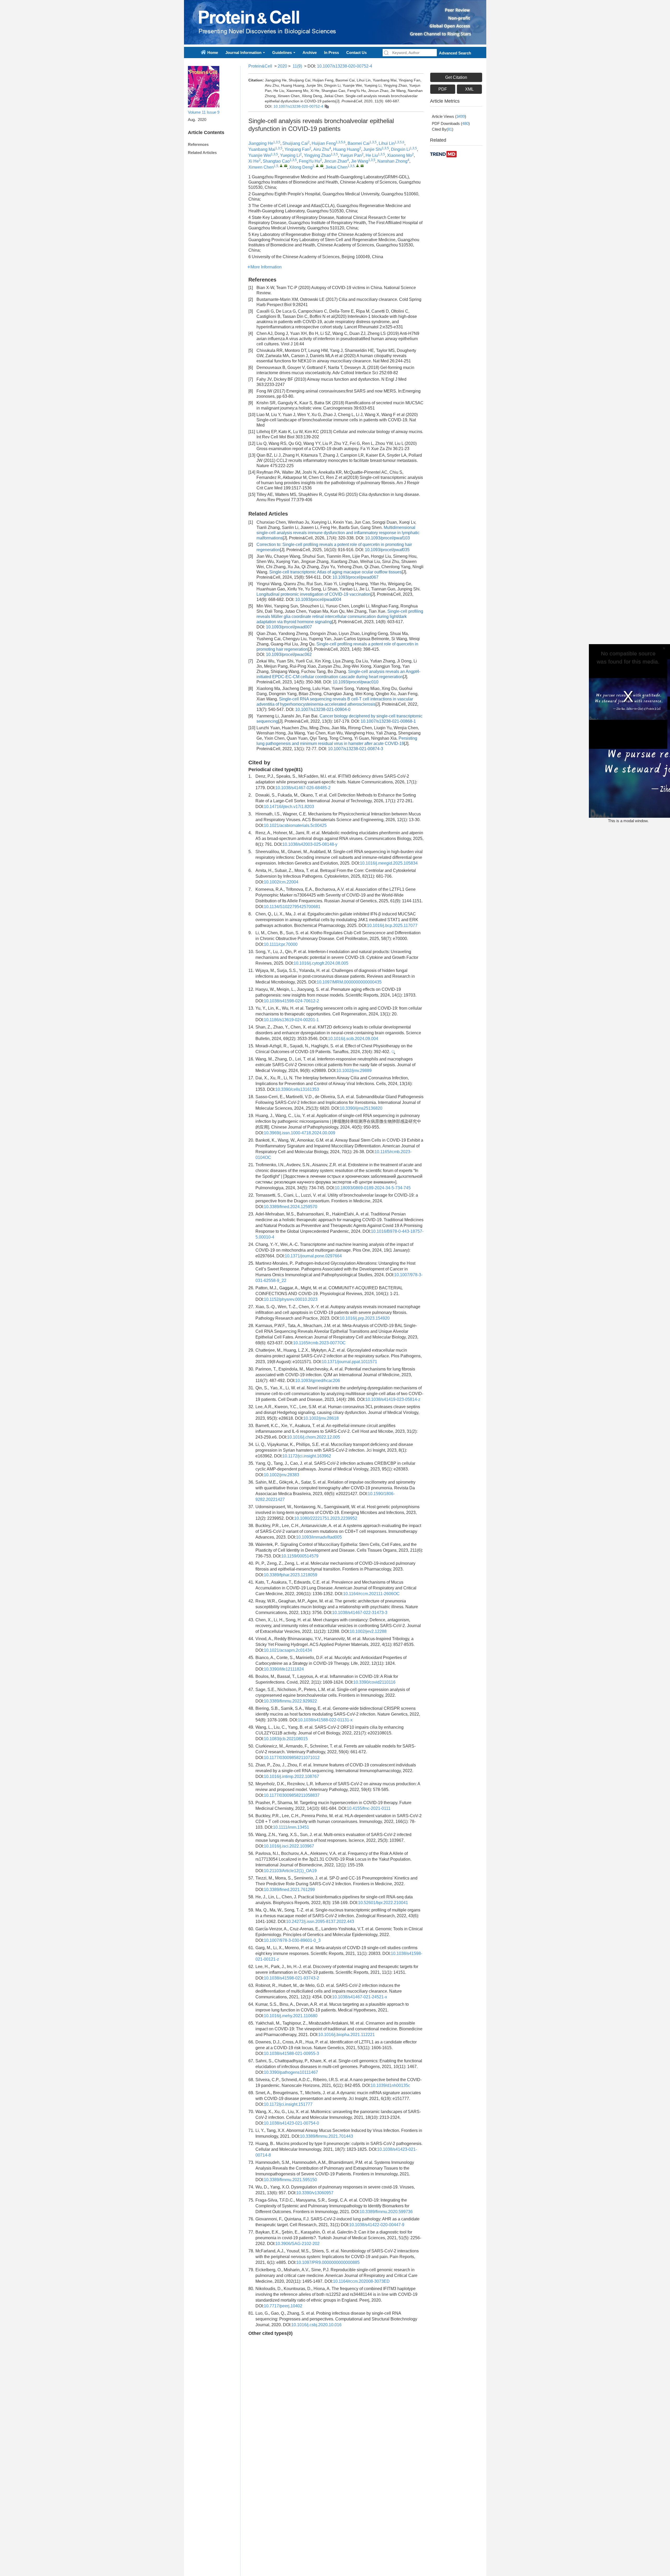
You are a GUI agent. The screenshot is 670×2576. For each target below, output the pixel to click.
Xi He (254, 161)
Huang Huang (346, 149)
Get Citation (456, 77)
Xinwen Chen (261, 167)
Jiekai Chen (336, 167)
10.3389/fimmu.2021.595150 (290, 2180)
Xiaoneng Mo (400, 155)
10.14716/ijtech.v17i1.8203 (289, 807)
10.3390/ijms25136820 (361, 1108)
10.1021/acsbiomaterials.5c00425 (295, 825)
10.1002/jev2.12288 (368, 1631)
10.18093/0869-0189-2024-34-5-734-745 (373, 1188)
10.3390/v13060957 (315, 2193)
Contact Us (356, 52)
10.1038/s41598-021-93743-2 (291, 1978)
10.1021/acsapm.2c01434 (288, 1650)
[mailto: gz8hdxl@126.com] (322, 166)
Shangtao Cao (276, 161)
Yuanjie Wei (260, 155)
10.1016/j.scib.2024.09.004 (353, 1039)
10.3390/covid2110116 (374, 1682)
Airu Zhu (321, 149)
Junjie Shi (373, 149)
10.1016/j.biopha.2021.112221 (347, 2035)
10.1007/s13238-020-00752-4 (345, 66)
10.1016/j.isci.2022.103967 (289, 1846)
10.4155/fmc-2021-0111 (369, 1808)
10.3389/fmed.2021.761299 (289, 1890)
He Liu (372, 155)
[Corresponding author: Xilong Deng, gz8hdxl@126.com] (317, 166)
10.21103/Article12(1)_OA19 (290, 1871)
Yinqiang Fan (297, 149)
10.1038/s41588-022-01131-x (325, 1720)
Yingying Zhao (317, 155)
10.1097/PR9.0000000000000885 (328, 2262)
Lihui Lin (387, 143)
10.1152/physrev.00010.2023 (291, 1299)
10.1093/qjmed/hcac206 (318, 1381)
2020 (282, 66)
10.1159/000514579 (300, 1556)
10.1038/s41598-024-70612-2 (291, 1001)
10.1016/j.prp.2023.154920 (365, 1318)
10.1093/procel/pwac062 (289, 654)
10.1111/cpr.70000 (281, 944)
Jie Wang (360, 161)
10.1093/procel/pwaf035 (387, 550)
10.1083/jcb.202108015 (286, 1739)
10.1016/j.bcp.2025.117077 (392, 925)
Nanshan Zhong (392, 161)
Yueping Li (290, 155)
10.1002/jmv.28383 (281, 1475)
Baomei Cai (359, 143)
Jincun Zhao (336, 161)
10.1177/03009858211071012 (292, 1758)
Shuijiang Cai (295, 143)
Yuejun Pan (351, 155)
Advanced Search (455, 53)
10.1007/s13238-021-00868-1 (388, 721)
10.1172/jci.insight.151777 (288, 2104)
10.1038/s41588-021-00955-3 (291, 2053)
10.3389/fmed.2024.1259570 (291, 1207)
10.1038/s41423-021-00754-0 (291, 2123)
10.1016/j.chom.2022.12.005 (314, 1437)
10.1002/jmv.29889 (354, 1071)
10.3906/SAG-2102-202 (297, 2244)
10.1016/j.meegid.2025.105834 (389, 863)
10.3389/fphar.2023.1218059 (291, 1575)
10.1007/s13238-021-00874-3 (356, 749)
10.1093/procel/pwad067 (355, 577)
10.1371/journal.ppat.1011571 (349, 1362)
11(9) (297, 66)
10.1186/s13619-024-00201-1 (291, 1020)
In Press (331, 52)
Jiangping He (261, 143)
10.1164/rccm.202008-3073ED (361, 2281)
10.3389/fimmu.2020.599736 (386, 2212)
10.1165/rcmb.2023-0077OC (319, 1343)
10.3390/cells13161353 (297, 1089)
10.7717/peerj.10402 (283, 2306)
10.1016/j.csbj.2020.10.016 (316, 2325)
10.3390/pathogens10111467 (291, 2072)
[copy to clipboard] (326, 106)
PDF (443, 89)
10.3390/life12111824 (284, 1669)
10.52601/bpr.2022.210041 (383, 1903)
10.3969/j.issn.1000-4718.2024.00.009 (300, 1133)
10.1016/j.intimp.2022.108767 (291, 1776)
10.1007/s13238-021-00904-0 (323, 709)
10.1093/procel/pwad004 (318, 599)
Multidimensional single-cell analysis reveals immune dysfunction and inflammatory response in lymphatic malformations (338, 533)
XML (469, 89)
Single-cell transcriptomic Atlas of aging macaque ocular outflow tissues (336, 572)
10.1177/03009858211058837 (292, 1795)
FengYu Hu (309, 161)
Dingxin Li (400, 149)
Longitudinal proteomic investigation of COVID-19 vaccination (314, 594)
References (198, 144)
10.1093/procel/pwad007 (289, 627)
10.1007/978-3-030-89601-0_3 (292, 1940)
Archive (310, 52)
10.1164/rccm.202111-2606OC (371, 1594)
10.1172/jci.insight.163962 (307, 1456)
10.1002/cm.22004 (281, 882)
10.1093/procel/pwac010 (356, 682)
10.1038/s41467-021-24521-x (360, 1997)
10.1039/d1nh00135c (390, 2085)
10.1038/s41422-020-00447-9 (377, 2225)
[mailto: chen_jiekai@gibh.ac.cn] (362, 166)
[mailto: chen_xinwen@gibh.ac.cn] (286, 166)
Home (213, 52)
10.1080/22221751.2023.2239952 (326, 1518)
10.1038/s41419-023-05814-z (393, 1399)
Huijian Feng (324, 143)
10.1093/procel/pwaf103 (387, 538)
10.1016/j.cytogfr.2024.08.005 (321, 963)
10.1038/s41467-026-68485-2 (303, 788)
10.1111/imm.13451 (291, 1827)
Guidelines (282, 52)
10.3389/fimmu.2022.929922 (290, 1701)
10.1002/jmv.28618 (321, 1418)
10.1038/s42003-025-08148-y (310, 844)
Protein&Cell (260, 66)
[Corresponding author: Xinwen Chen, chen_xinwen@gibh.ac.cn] (281, 166)
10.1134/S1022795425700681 (292, 907)
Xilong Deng (301, 167)
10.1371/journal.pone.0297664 (313, 1256)
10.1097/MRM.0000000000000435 (349, 982)
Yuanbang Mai (262, 149)
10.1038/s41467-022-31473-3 (360, 1613)
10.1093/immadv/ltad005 (319, 1537)
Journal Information (243, 52)
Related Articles (202, 153)
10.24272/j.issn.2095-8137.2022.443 (320, 1922)
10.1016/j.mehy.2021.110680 (291, 2016)
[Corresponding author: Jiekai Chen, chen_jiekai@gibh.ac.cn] (358, 166)
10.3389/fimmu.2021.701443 (326, 2136)
